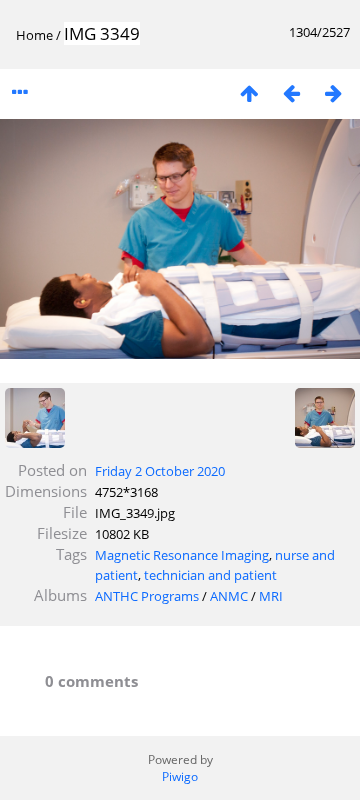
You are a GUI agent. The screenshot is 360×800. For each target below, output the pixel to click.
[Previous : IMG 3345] (291, 92)
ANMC (229, 596)
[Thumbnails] (249, 92)
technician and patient (210, 575)
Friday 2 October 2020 (160, 471)
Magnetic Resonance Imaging (182, 555)
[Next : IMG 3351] (333, 92)
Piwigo (180, 776)
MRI (271, 596)
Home (34, 35)
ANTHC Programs (147, 596)
